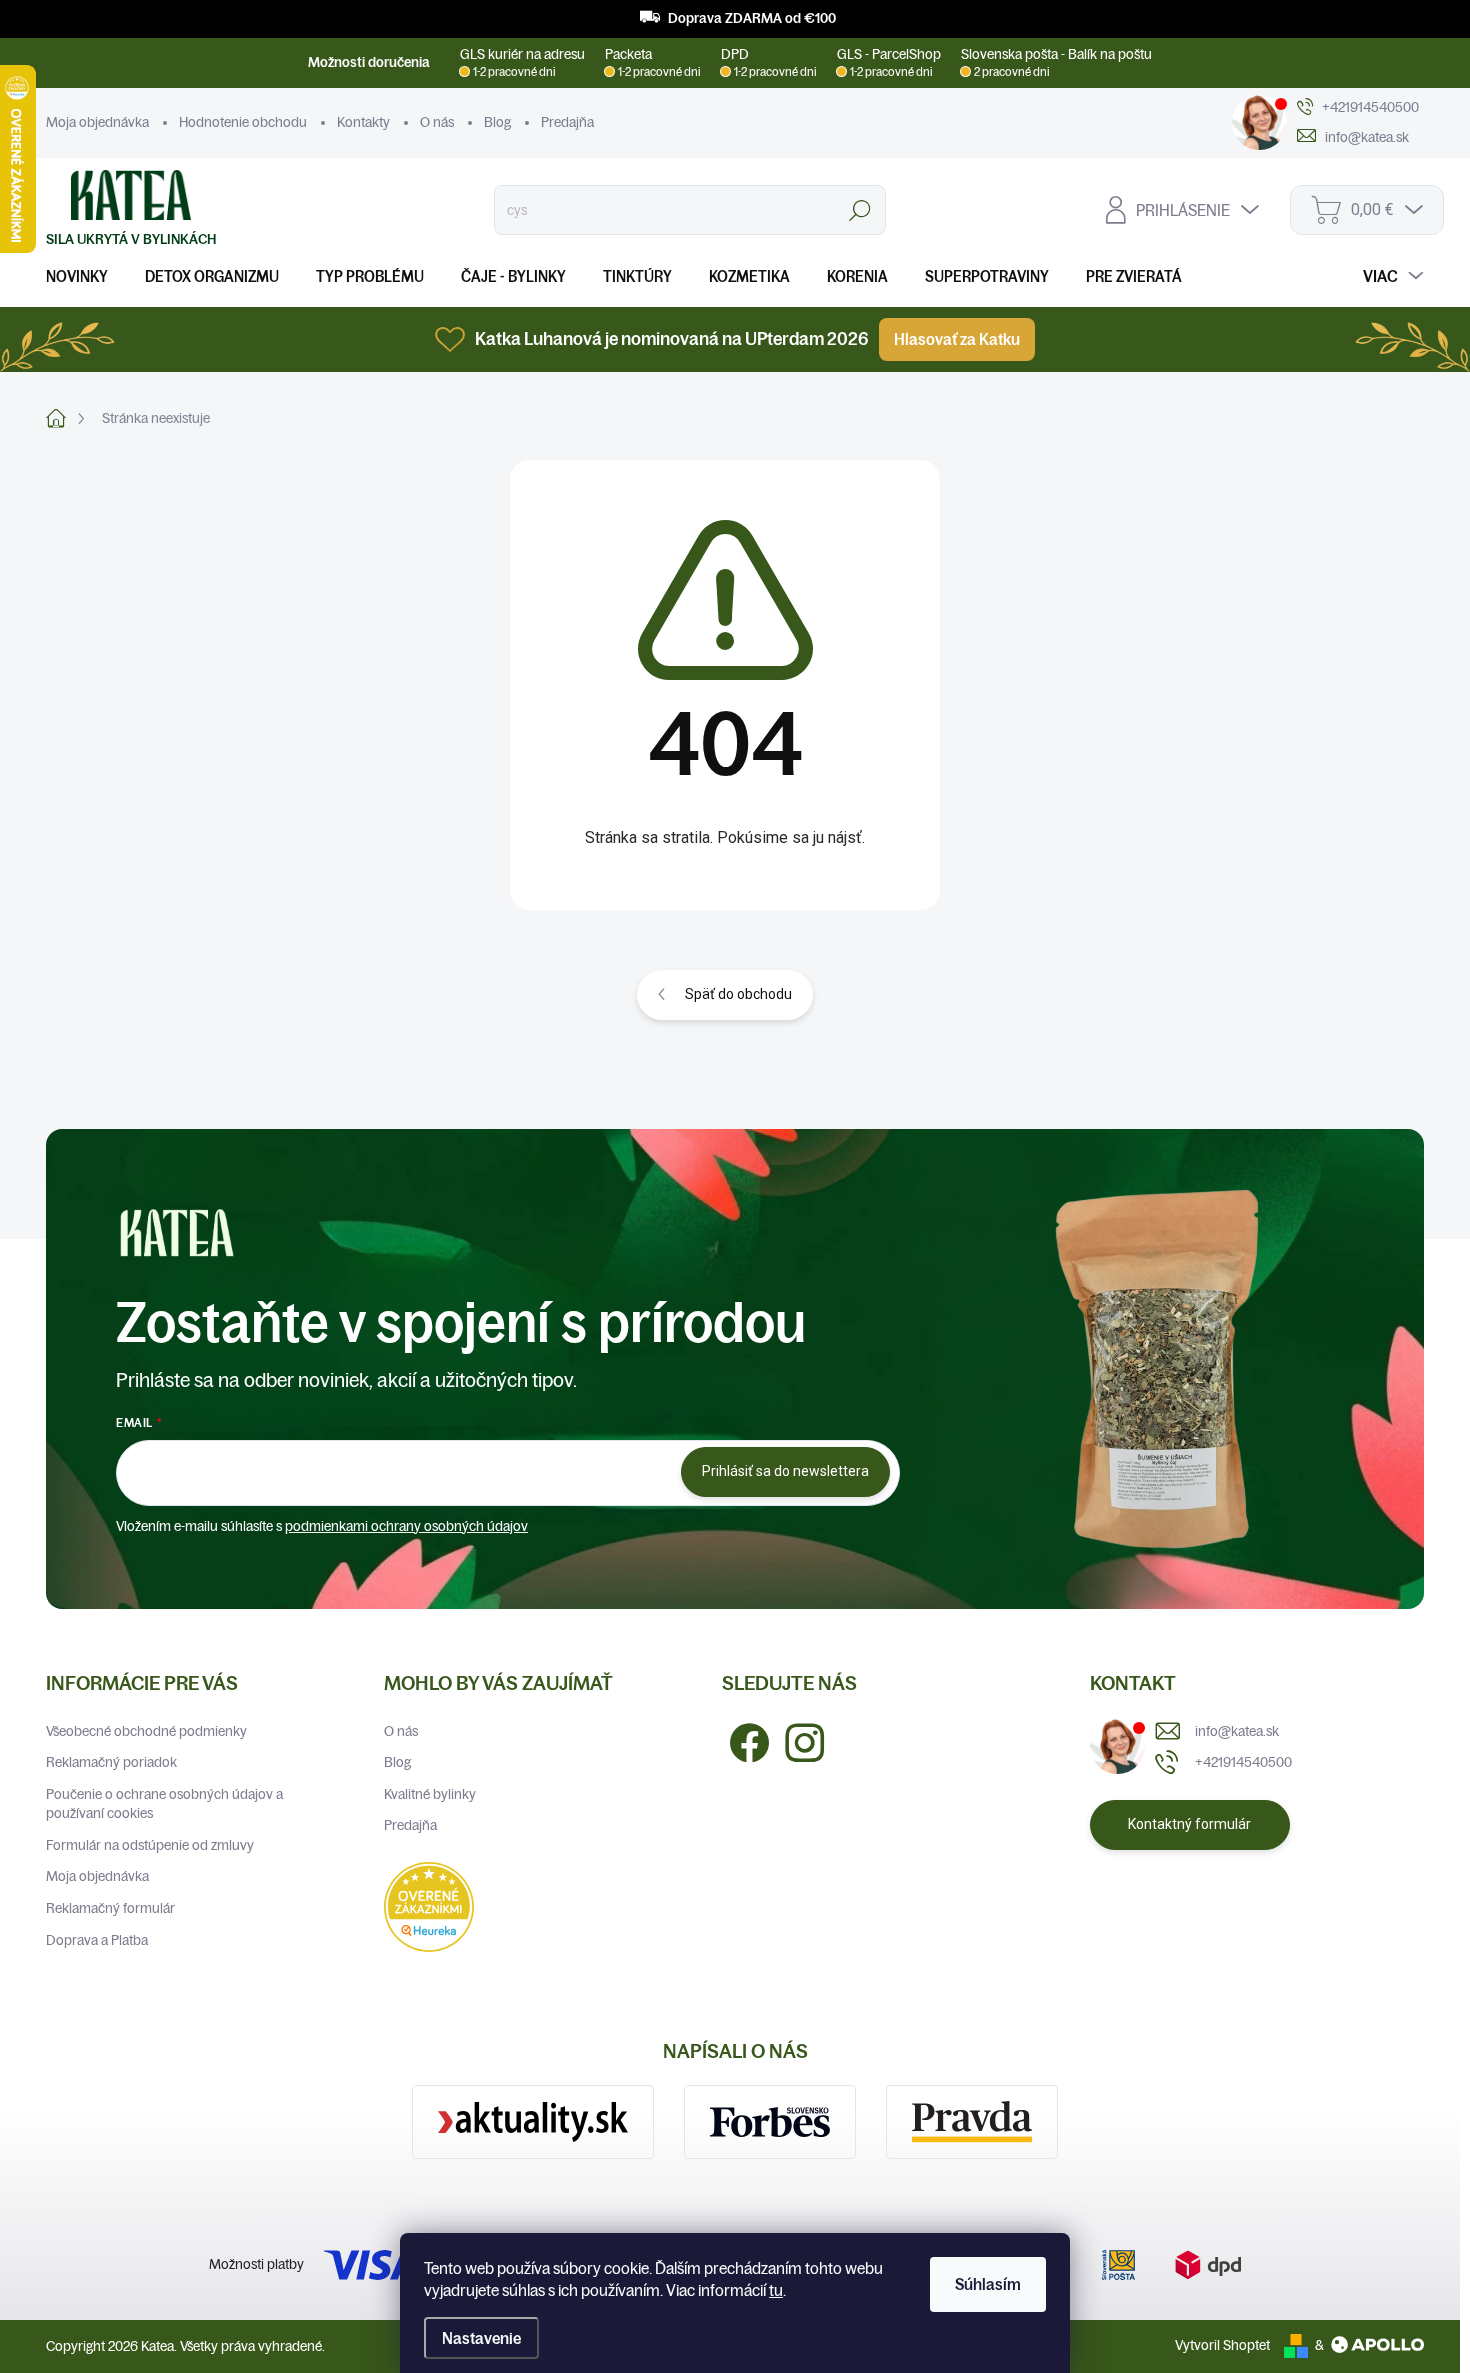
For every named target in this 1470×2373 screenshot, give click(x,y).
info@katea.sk (1237, 1731)
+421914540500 (1243, 1762)
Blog (497, 122)
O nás (437, 122)
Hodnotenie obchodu (243, 122)
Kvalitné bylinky (430, 1794)
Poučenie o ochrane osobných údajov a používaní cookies (164, 1804)
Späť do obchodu (738, 994)
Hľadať (860, 210)
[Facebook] (742, 1741)
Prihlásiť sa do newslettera (785, 1471)
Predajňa (567, 122)
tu (776, 2290)
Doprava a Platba (97, 1940)
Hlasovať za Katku (957, 339)
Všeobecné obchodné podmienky (146, 1731)
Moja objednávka (97, 122)
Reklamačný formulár (110, 1908)
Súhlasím (988, 2284)
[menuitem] (84, 276)
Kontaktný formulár (1189, 1824)
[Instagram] (797, 1741)
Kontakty (363, 122)
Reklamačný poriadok (111, 1762)
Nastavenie (481, 2338)
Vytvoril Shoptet (1222, 2345)
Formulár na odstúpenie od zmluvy (150, 1845)
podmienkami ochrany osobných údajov (406, 1526)
